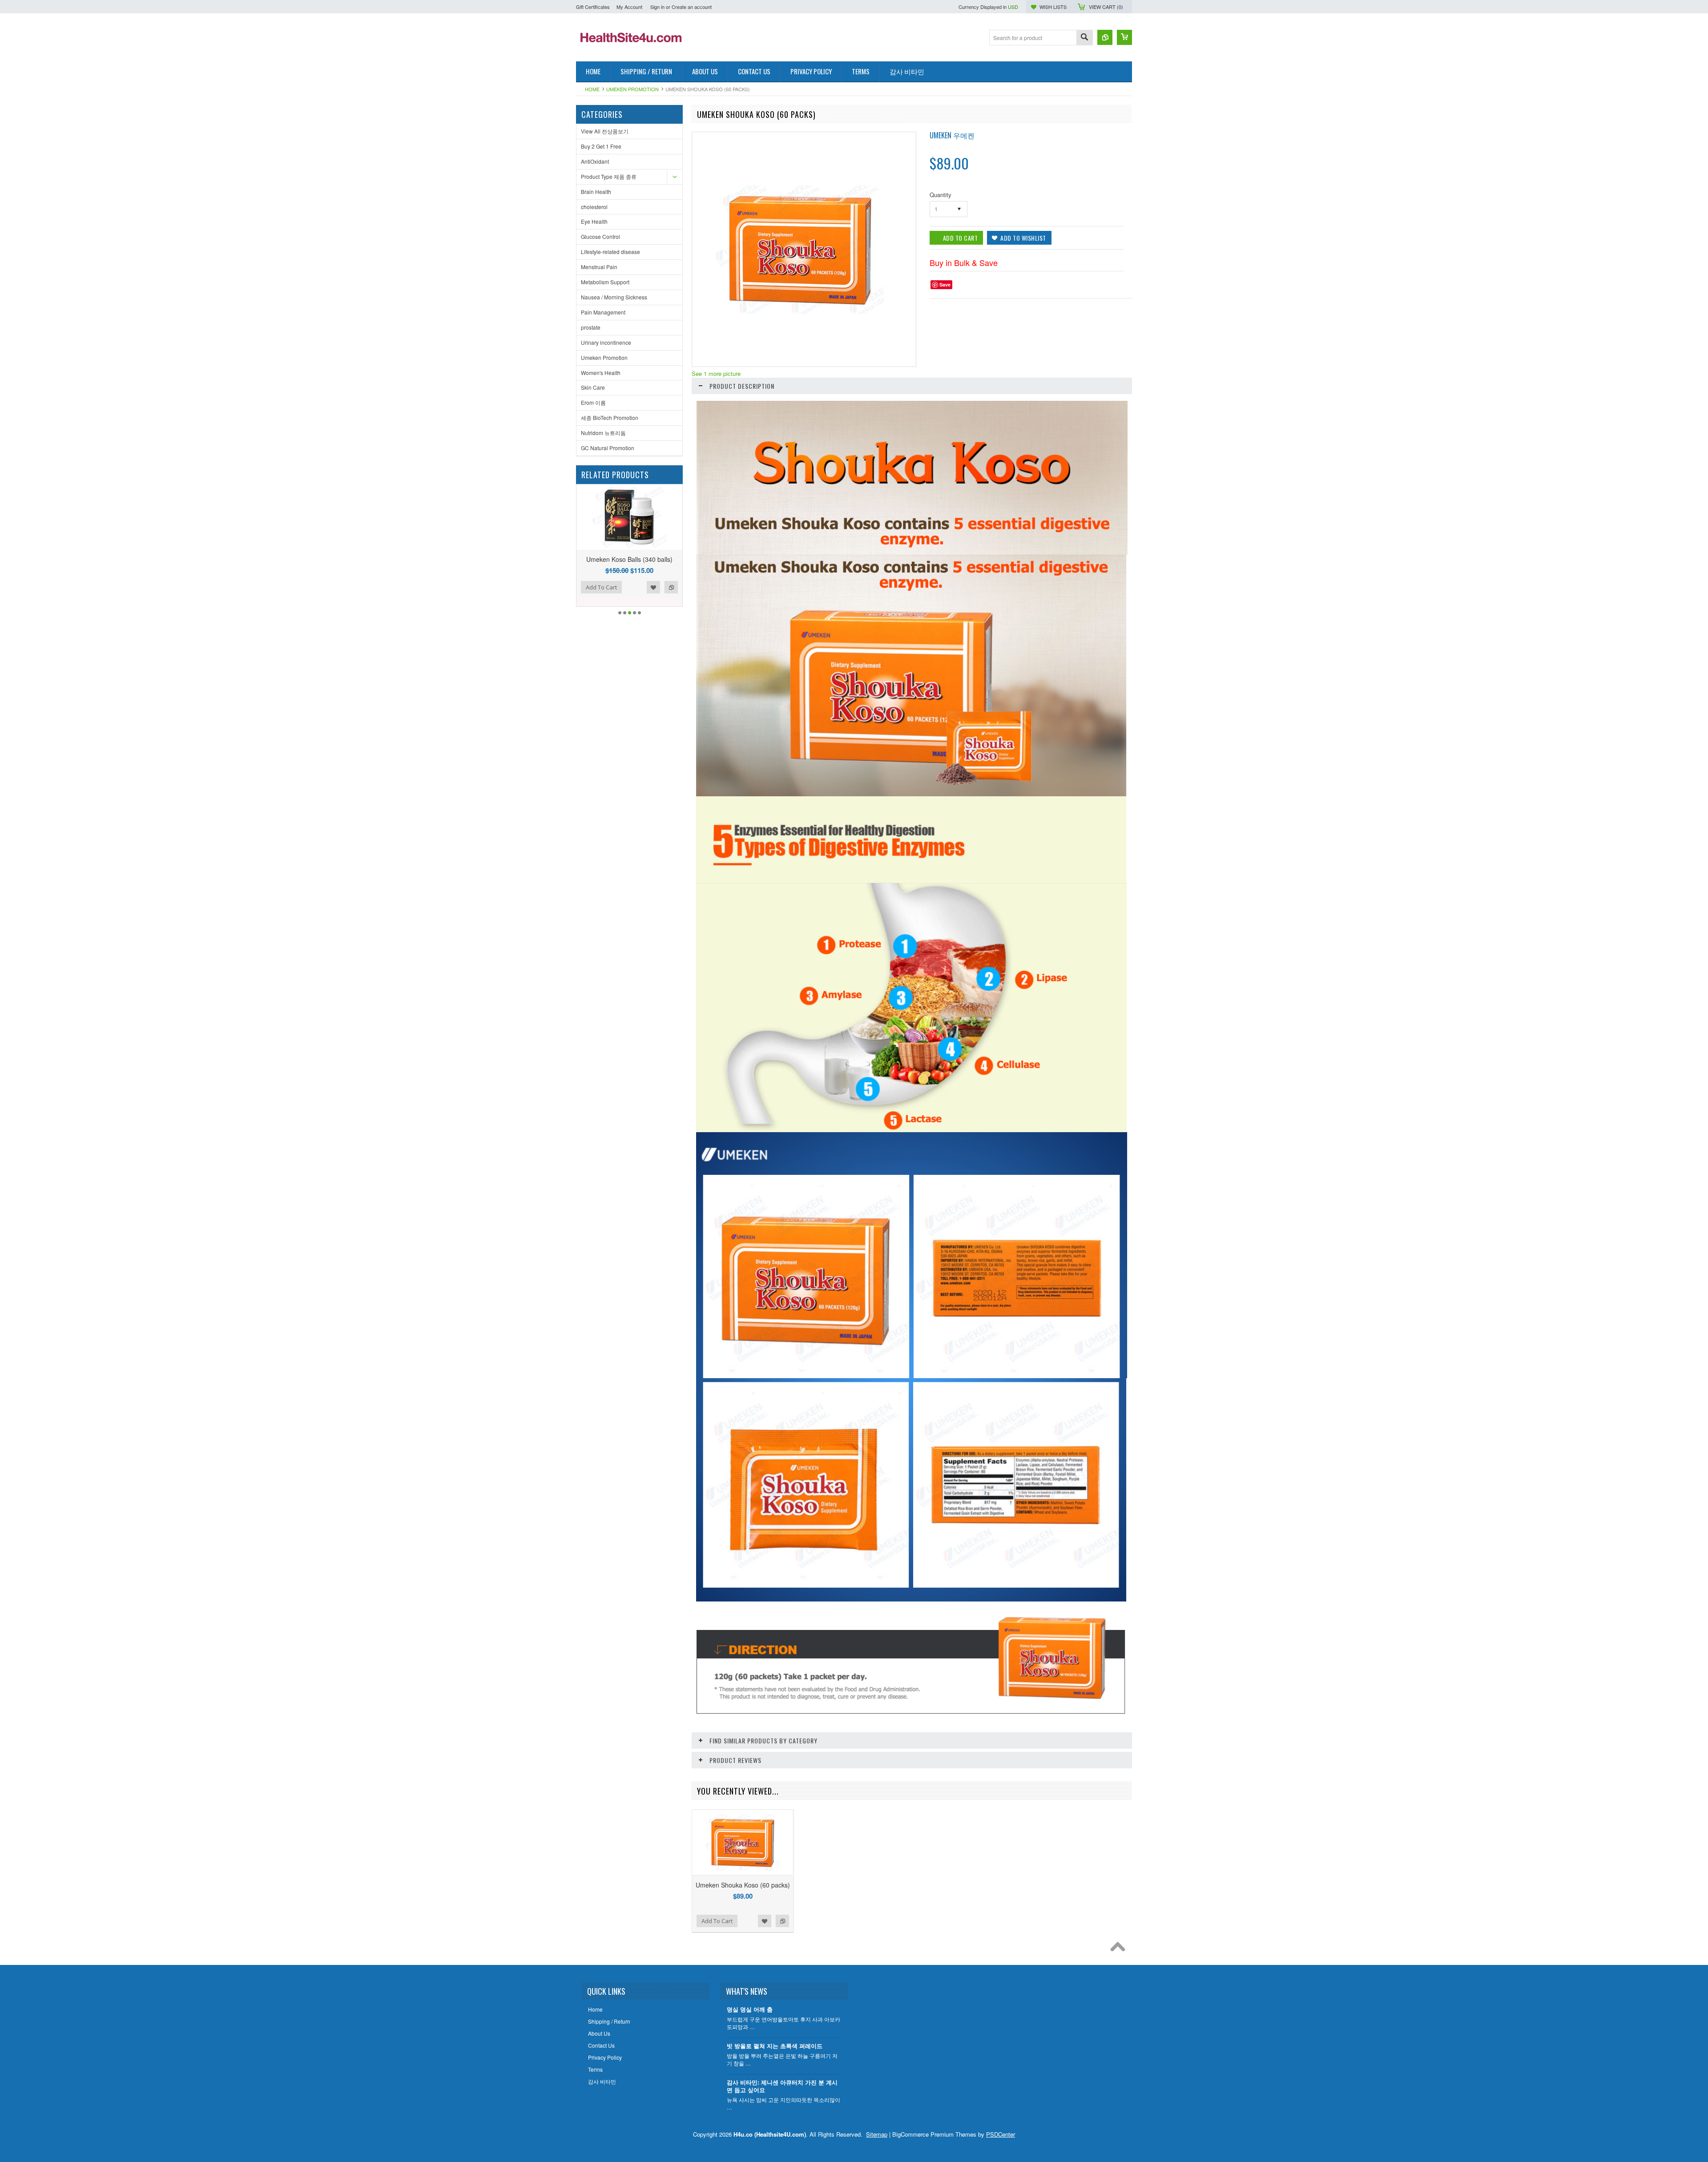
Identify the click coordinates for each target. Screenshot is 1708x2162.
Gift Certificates (593, 7)
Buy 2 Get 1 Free (601, 146)
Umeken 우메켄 (952, 135)
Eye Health (594, 221)
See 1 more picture (716, 373)
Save (945, 284)
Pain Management (603, 312)
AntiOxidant (595, 161)
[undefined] (799, 312)
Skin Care (593, 387)
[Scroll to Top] (1120, 1949)
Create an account (692, 7)
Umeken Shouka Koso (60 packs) (743, 1885)
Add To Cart (601, 587)
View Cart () (1106, 7)
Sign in (657, 7)
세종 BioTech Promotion (610, 417)
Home (592, 89)
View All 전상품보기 (605, 131)
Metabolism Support (605, 282)
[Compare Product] (1105, 37)
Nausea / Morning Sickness (614, 297)
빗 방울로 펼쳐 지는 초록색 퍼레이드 (775, 2046)
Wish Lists (1053, 7)
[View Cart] (1124, 37)
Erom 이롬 (593, 402)
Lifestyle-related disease (610, 252)
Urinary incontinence (606, 342)
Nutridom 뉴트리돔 (603, 433)
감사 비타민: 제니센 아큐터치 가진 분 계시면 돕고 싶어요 (782, 2086)
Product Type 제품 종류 (609, 176)
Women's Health (601, 373)
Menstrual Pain (599, 267)
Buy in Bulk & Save (964, 262)
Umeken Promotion (632, 89)
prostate (591, 327)
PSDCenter (1001, 2134)
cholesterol (594, 207)
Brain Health (596, 192)
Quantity (941, 195)
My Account (629, 7)
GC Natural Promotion (608, 448)
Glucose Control (600, 236)
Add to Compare (671, 587)
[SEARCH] (1084, 38)
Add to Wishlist (653, 587)
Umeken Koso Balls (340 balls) (629, 559)
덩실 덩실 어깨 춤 (750, 2010)
